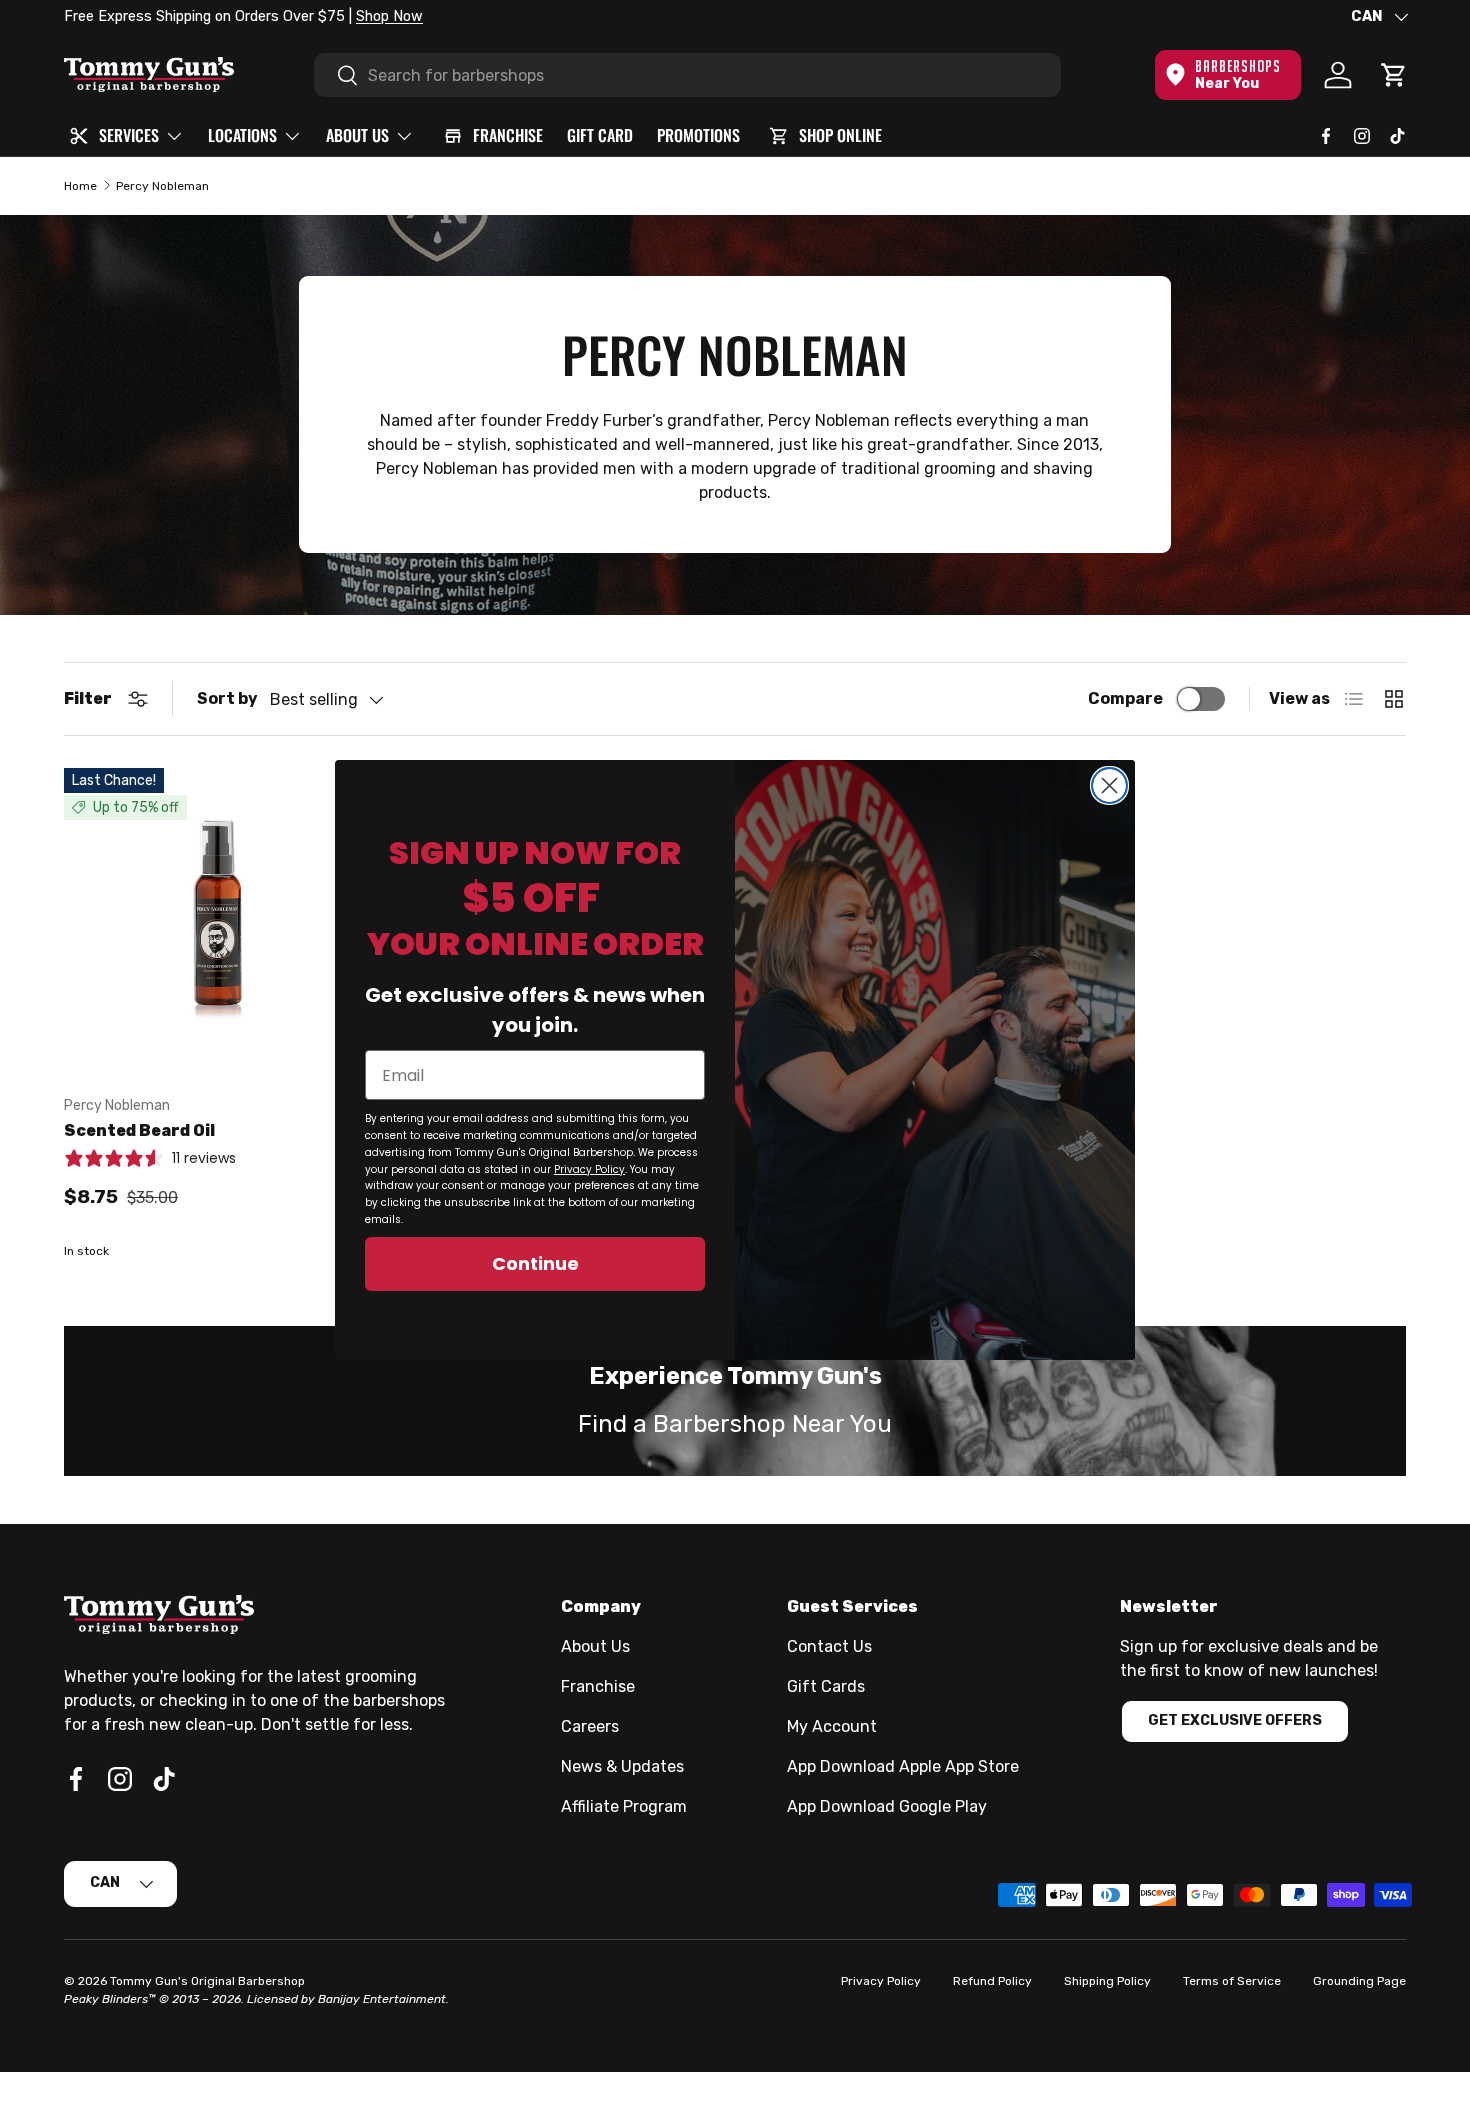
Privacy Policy (589, 1169)
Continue (535, 1263)
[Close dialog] (1109, 785)
